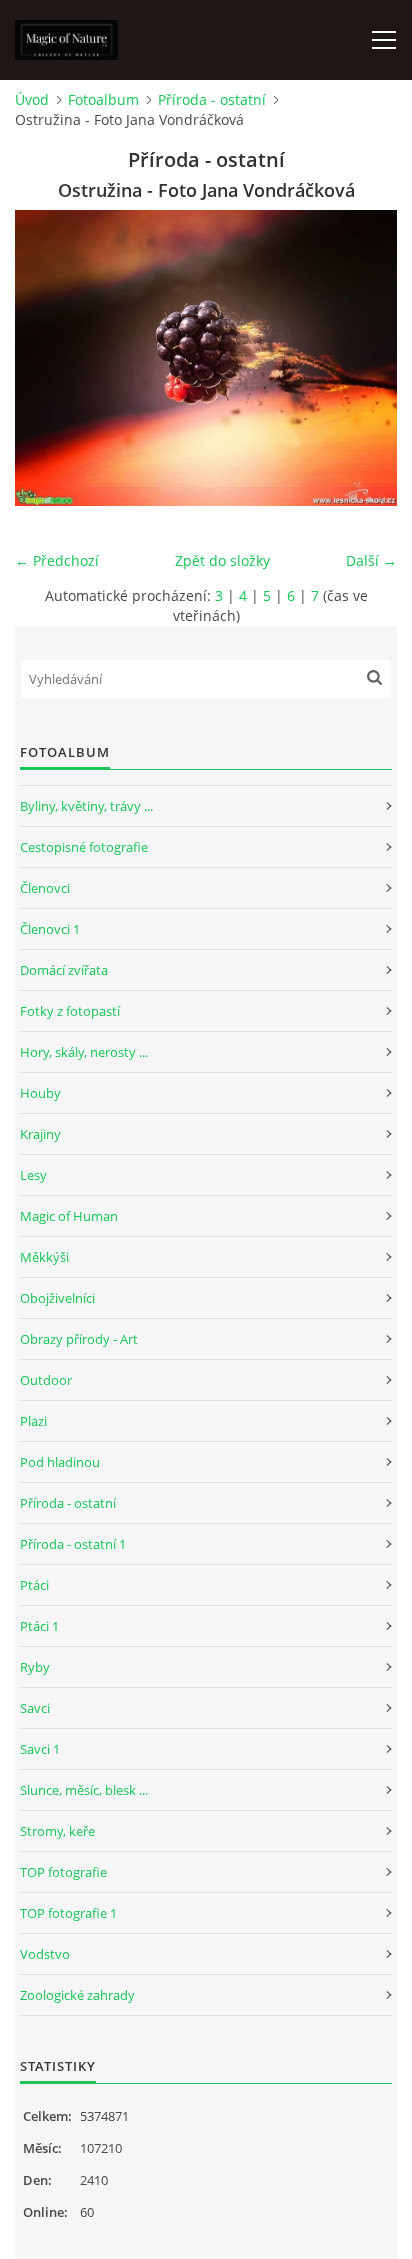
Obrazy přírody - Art (79, 1339)
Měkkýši (44, 1257)
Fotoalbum (103, 99)
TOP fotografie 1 (68, 1913)
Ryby (35, 1667)
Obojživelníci (57, 1298)
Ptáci (34, 1585)
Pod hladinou (60, 1462)
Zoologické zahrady (77, 1995)
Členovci (45, 888)
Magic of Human (69, 1216)
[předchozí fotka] (47, 358)
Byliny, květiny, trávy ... (86, 806)
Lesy (33, 1175)
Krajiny (40, 1134)
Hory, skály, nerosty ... (84, 1052)
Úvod (32, 99)
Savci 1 (40, 1749)
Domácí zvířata (64, 970)
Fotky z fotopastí (70, 1011)
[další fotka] (364, 358)
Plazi (33, 1421)
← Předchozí (57, 560)
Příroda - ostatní (212, 99)
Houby (40, 1093)
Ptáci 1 (39, 1626)
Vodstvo (45, 1954)
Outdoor (46, 1380)
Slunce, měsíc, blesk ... (84, 1790)
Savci (35, 1708)
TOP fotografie (63, 1872)
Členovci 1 (50, 929)
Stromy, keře (57, 1831)
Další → (371, 560)
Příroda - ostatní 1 (73, 1544)
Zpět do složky (222, 560)
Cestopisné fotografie (84, 847)
